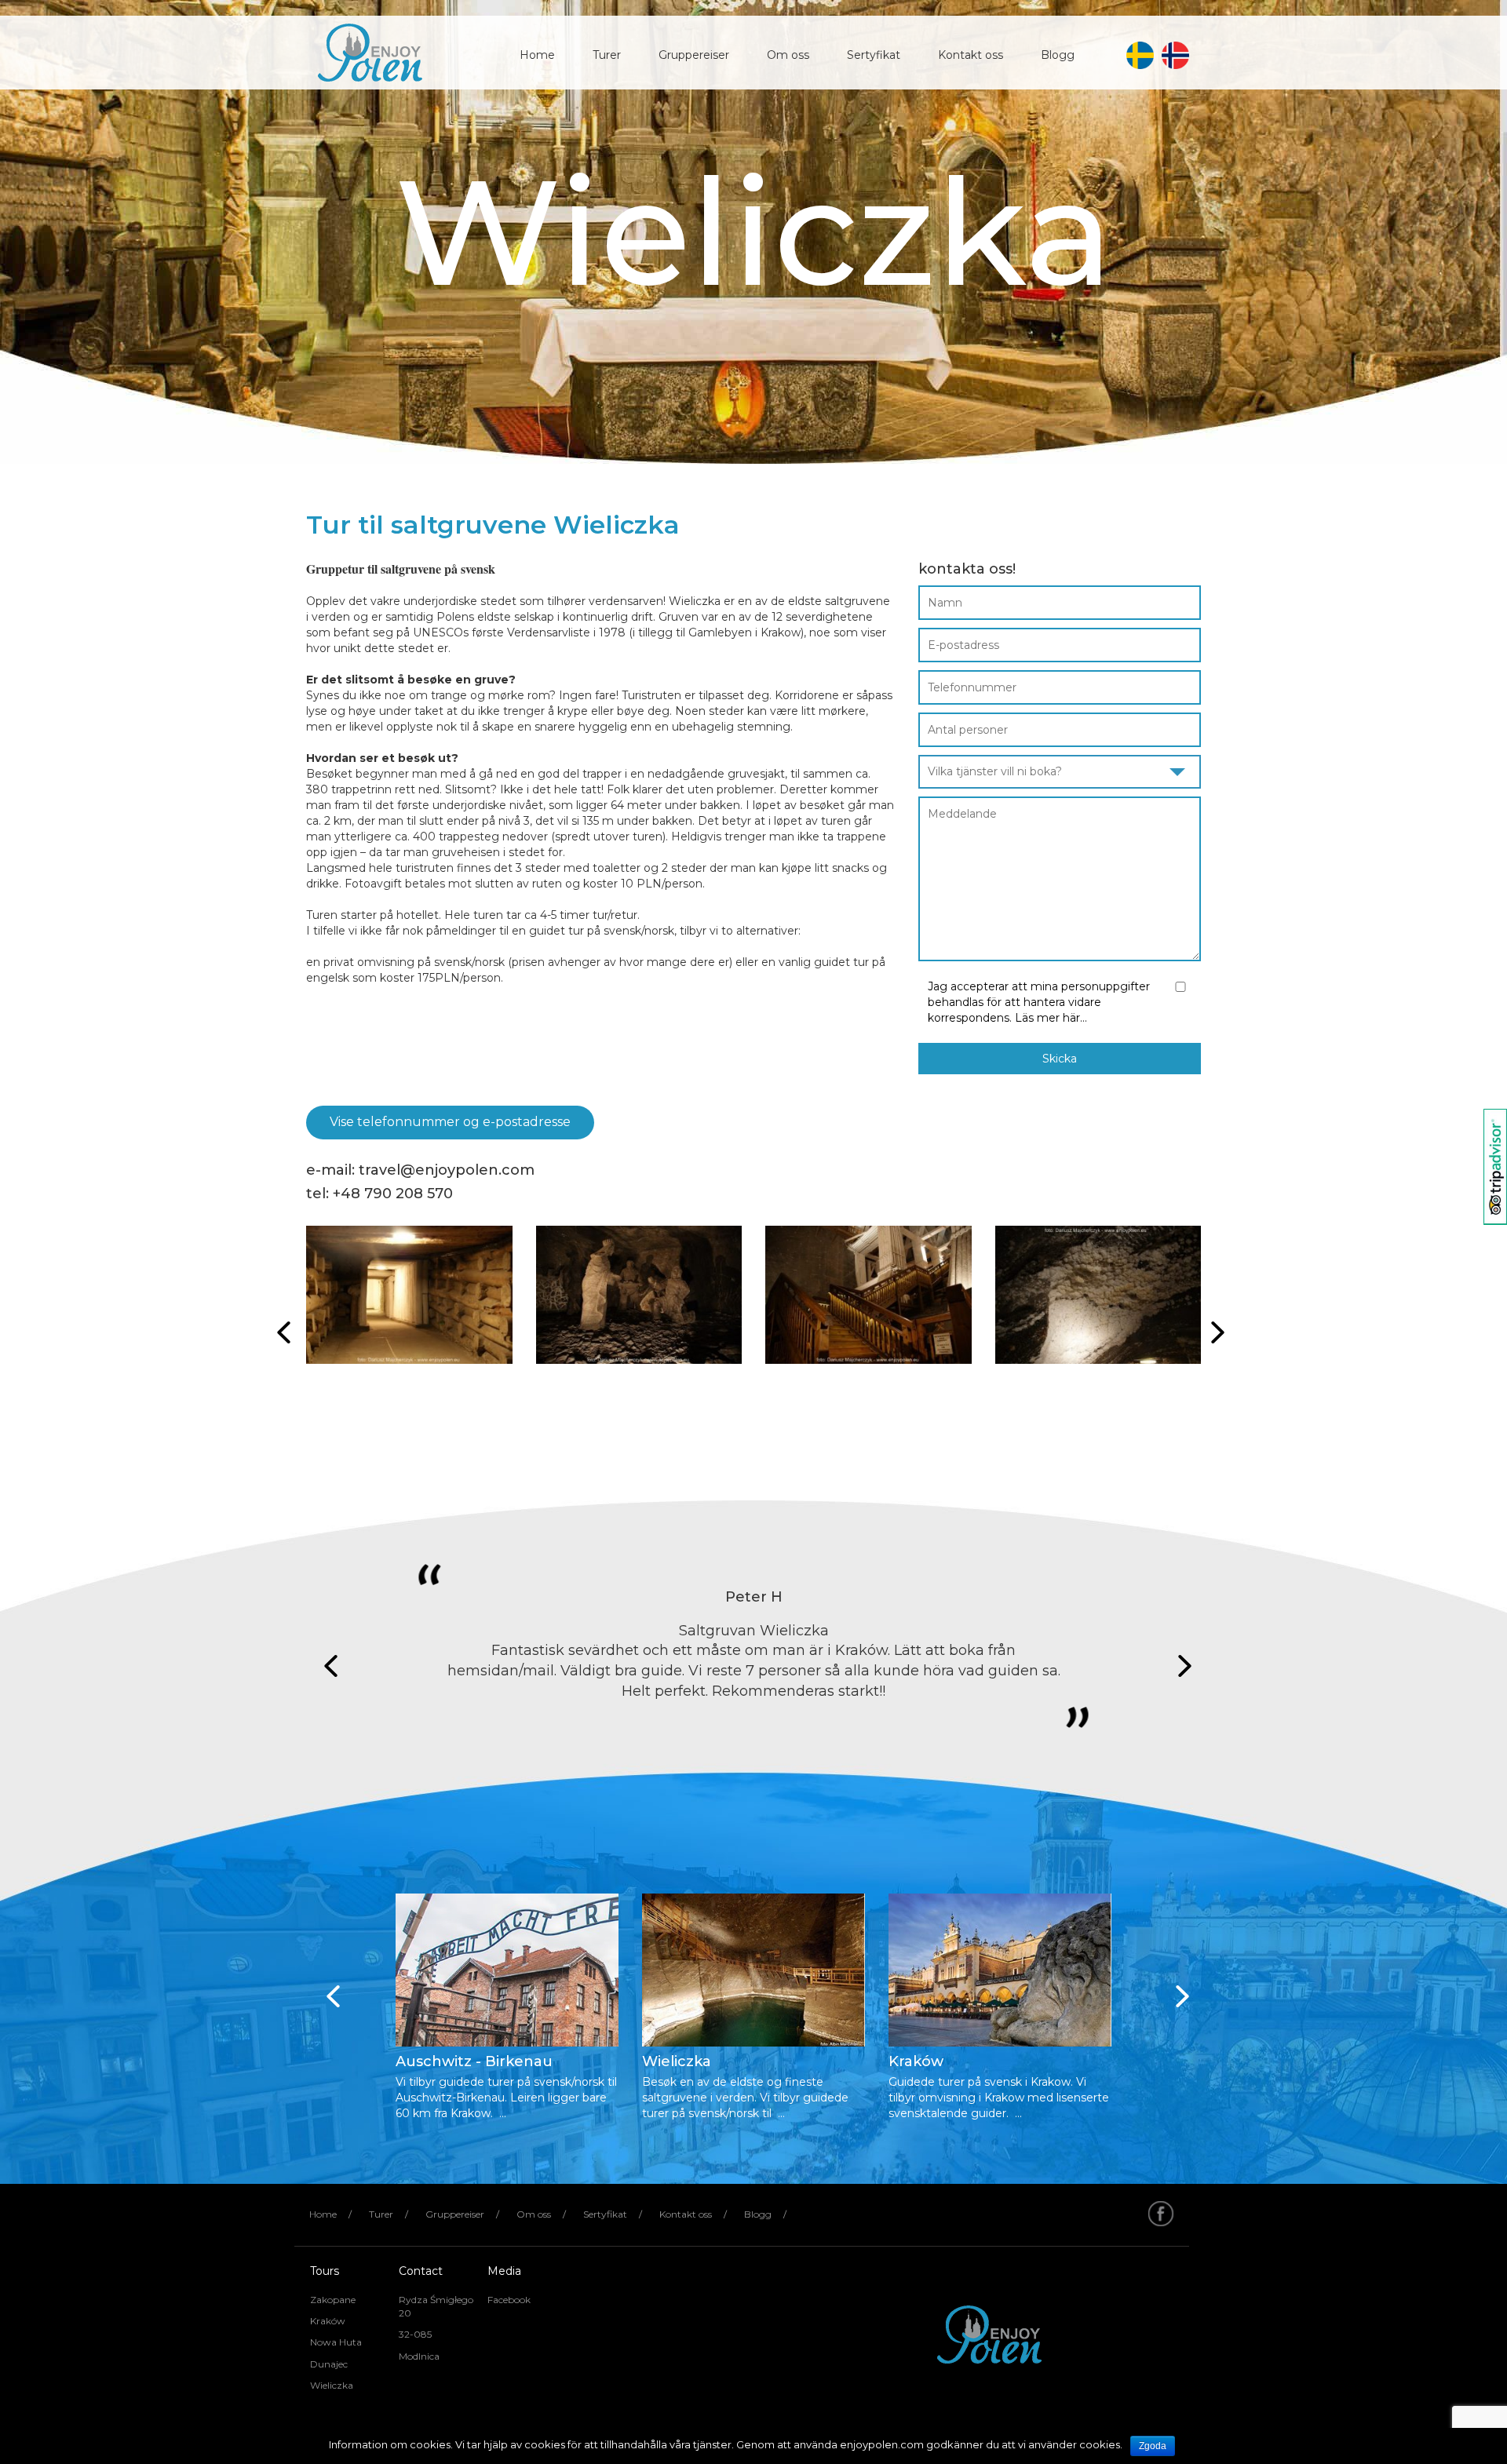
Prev (327, 1666)
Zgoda (1153, 2446)
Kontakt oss (971, 55)
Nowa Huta (336, 2342)
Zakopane (333, 2300)
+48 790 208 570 (393, 1194)
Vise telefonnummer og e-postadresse (450, 1122)
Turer (607, 55)
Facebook (509, 2300)
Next (1180, 1666)
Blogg (1058, 55)
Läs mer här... (1051, 1018)
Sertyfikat (874, 55)
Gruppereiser (694, 55)
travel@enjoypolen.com (447, 1170)
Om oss (788, 55)
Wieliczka (332, 2385)
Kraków (328, 2321)
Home (537, 55)
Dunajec (329, 2364)
